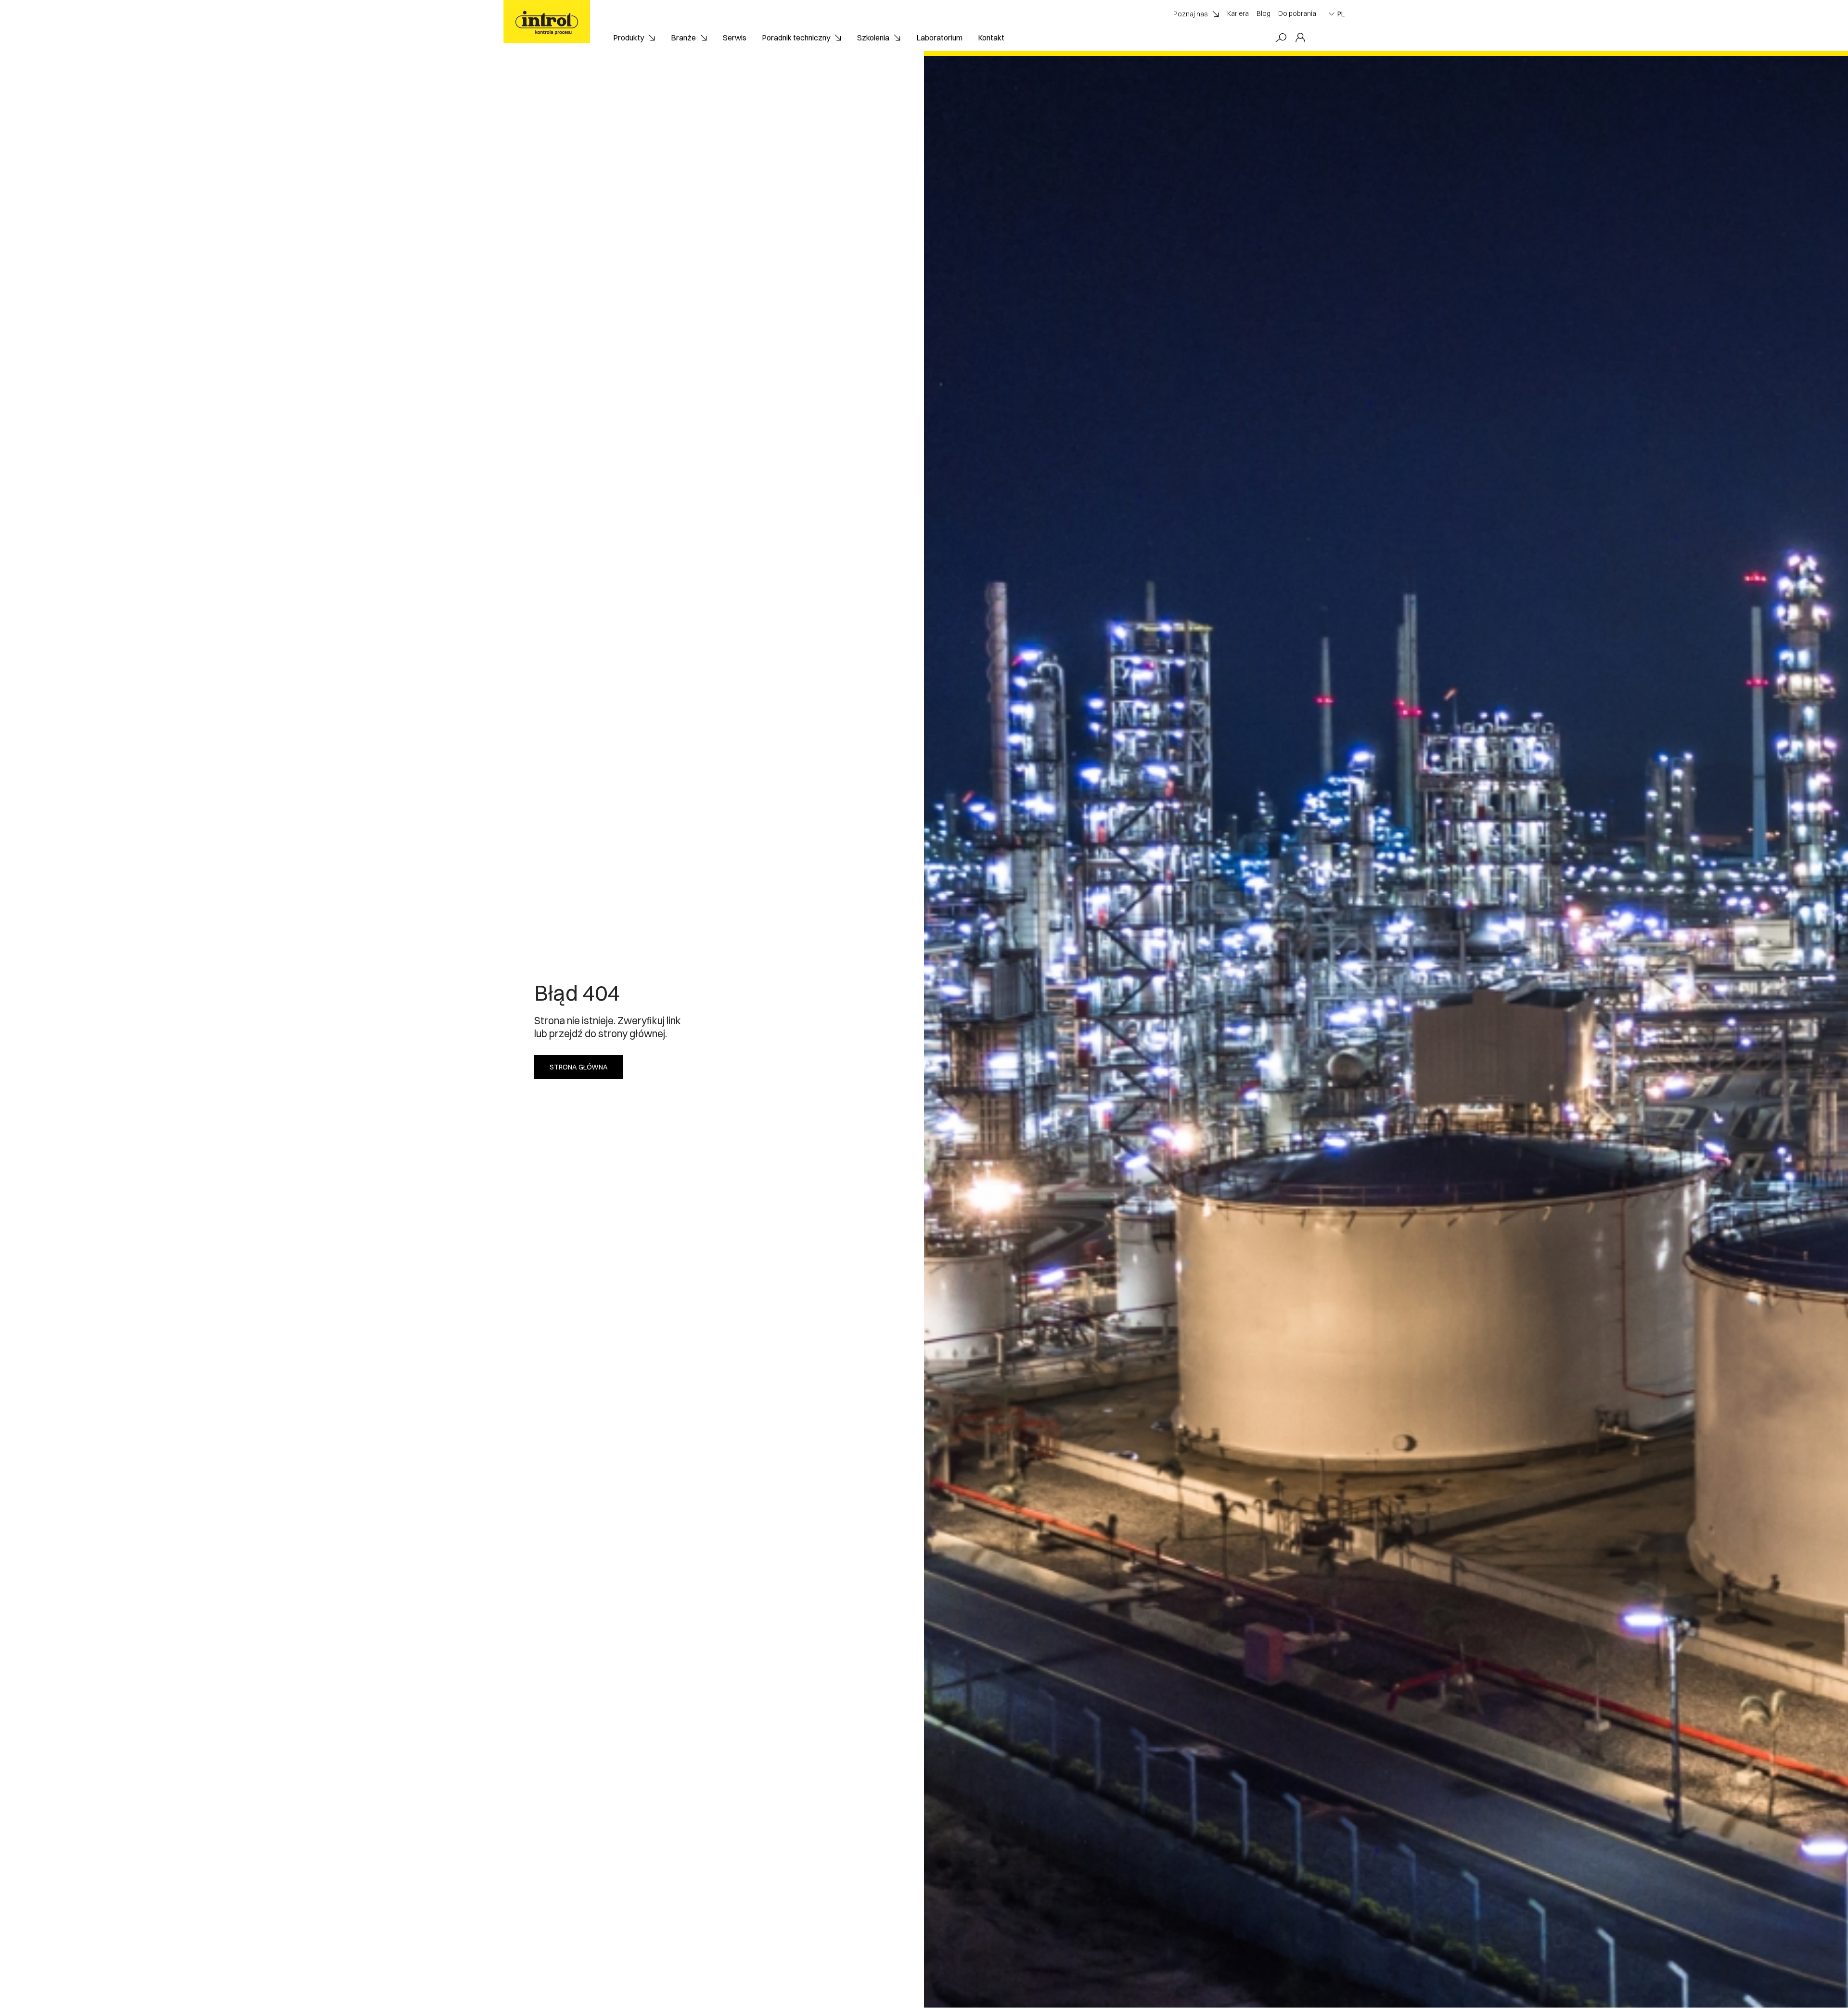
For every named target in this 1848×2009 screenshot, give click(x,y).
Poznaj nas (1191, 14)
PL (1341, 14)
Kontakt (991, 38)
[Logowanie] (1300, 38)
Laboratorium (939, 38)
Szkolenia (873, 38)
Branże (683, 38)
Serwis (735, 38)
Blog (1264, 13)
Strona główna (579, 1067)
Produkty (629, 38)
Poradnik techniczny (796, 38)
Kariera (1238, 13)
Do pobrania (1297, 13)
